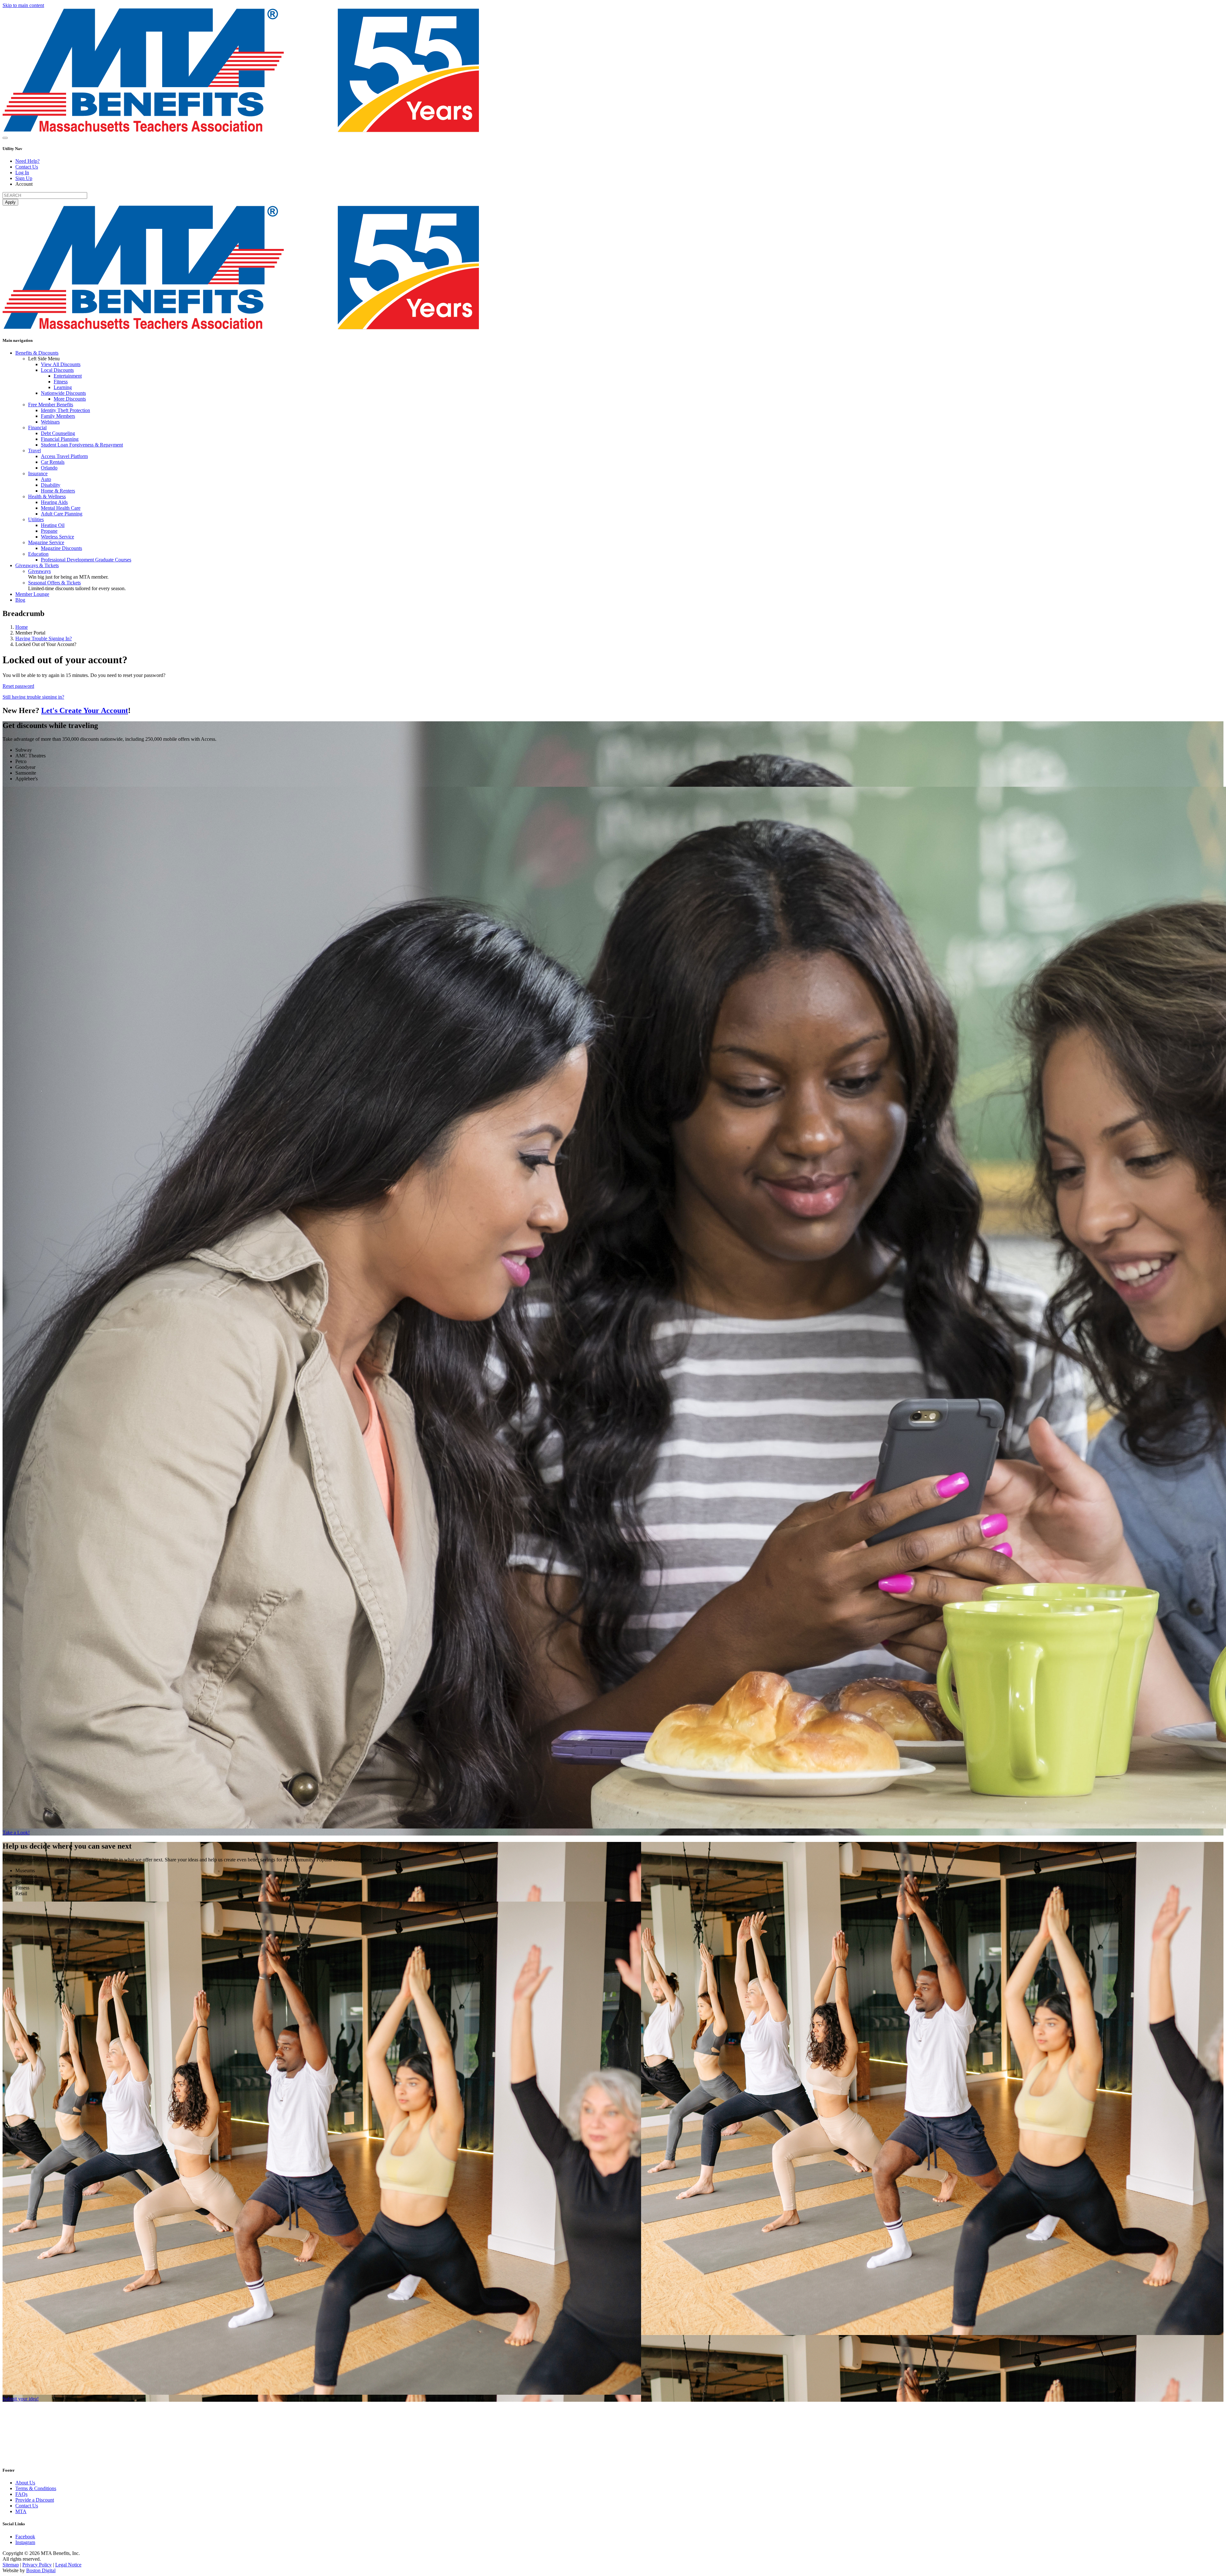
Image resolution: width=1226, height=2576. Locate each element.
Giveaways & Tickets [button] (37, 565)
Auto (46, 479)
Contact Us (27, 167)
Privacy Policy (37, 2565)
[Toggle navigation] (5, 138)
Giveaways (39, 571)
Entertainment (68, 376)
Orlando (49, 468)
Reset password (18, 686)
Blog (20, 600)
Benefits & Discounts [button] (37, 353)
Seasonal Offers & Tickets (54, 583)
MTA (21, 2511)
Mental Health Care (61, 508)
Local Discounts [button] (57, 370)
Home (22, 627)
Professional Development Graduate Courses (86, 560)
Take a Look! (16, 1832)
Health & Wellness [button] (47, 496)
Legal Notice (68, 2565)
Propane (49, 531)
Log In (22, 173)
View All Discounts (61, 364)
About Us (25, 2483)
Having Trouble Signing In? (44, 638)
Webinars (50, 422)
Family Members (58, 416)
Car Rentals (53, 462)
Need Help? (27, 161)
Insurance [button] (38, 473)
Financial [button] (37, 428)
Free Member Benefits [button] (51, 405)
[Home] (241, 130)
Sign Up (24, 178)
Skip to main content (23, 5)
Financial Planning (60, 439)
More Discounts (70, 399)
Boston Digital (41, 2570)
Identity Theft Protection (65, 410)
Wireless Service (57, 537)
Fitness (61, 382)
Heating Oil (53, 525)
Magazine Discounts (61, 548)
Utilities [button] (36, 519)
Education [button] (38, 554)
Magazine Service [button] (46, 542)
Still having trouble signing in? (33, 697)
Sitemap (11, 2565)
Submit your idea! (21, 2399)
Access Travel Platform (64, 456)
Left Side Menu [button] (44, 359)
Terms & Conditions (36, 2488)
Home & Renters (58, 491)
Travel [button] (34, 451)
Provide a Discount (35, 2500)
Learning (63, 387)
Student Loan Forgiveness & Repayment (82, 445)
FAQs (21, 2494)
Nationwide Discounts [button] (63, 393)
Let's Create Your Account (85, 710)
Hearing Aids (54, 502)
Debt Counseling (58, 433)
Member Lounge (32, 594)
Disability (51, 485)
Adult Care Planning (62, 514)
